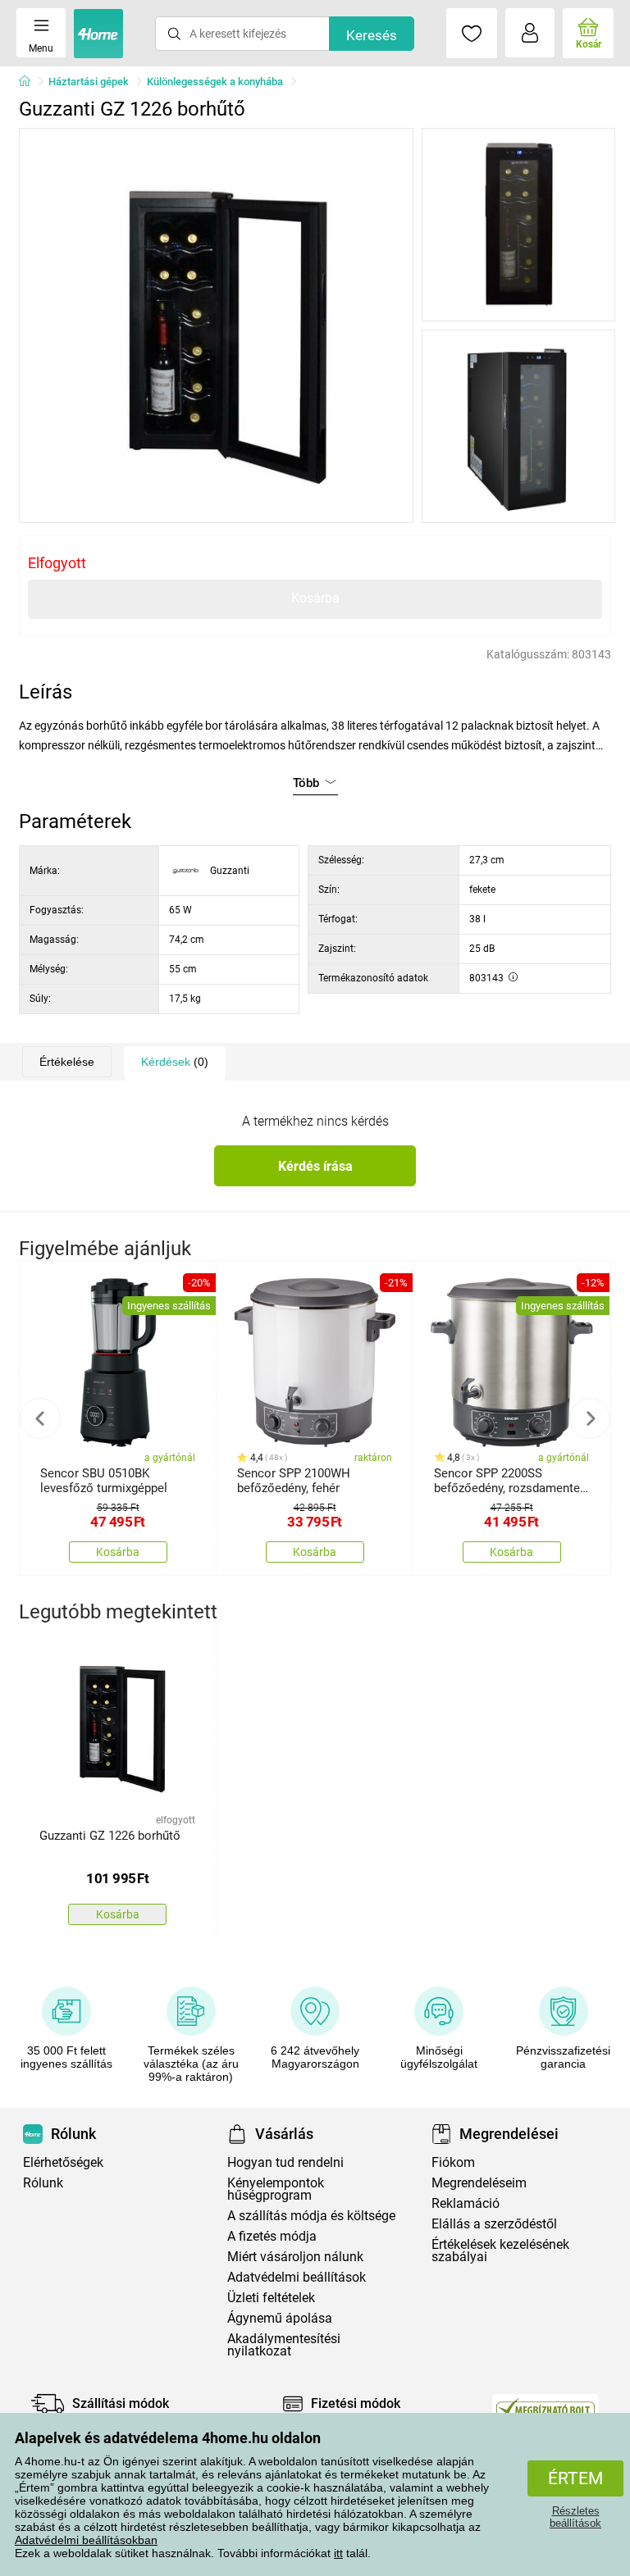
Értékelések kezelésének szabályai (500, 2251)
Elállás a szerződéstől (494, 2224)
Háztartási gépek (89, 82)
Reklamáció (466, 2203)
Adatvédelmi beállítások (297, 2277)
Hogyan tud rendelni (285, 2162)
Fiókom (453, 2162)
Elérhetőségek (63, 2162)
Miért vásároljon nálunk (295, 2257)
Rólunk (43, 2183)
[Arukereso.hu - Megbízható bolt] (546, 2408)
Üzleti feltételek (271, 2298)
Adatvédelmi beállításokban (86, 2540)
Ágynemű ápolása (280, 2318)
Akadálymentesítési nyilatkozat (284, 2345)
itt (338, 2553)
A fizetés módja (272, 2236)
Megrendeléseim (479, 2183)
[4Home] (30, 82)
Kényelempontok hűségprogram (276, 2189)
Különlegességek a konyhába (215, 82)
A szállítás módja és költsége (311, 2216)
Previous (40, 1418)
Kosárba (315, 598)
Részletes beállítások (575, 2517)
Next (590, 1418)
